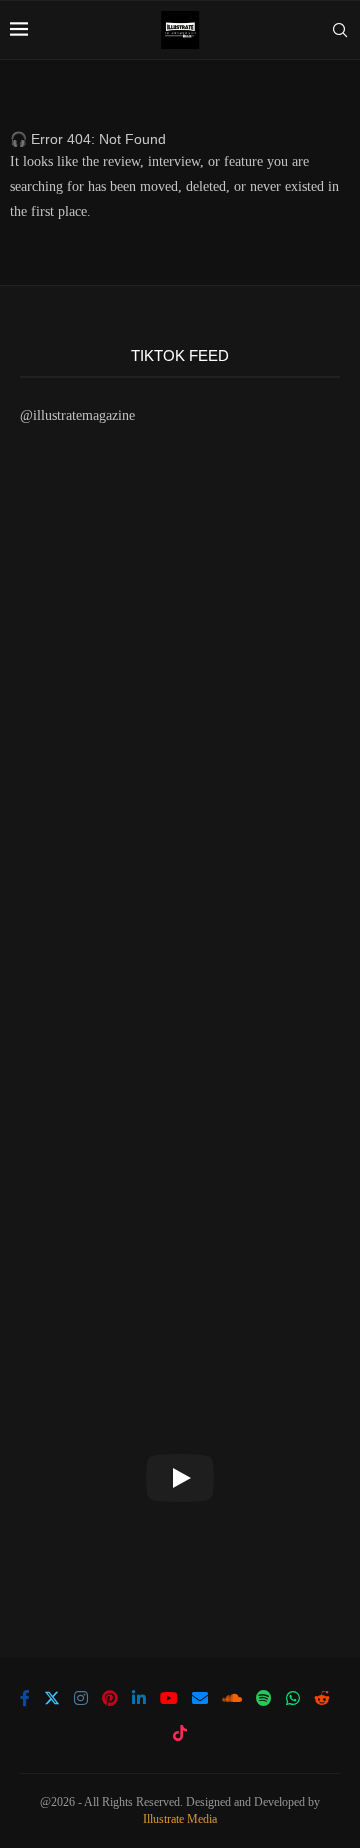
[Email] (200, 1698)
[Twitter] (52, 1698)
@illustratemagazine (77, 415)
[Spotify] (264, 1698)
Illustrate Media (180, 1819)
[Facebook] (25, 1698)
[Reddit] (322, 1698)
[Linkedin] (139, 1698)
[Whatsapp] (293, 1698)
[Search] (340, 30)
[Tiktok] (180, 1733)
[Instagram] (81, 1698)
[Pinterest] (110, 1698)
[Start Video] (180, 1478)
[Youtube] (169, 1698)
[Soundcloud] (232, 1698)
